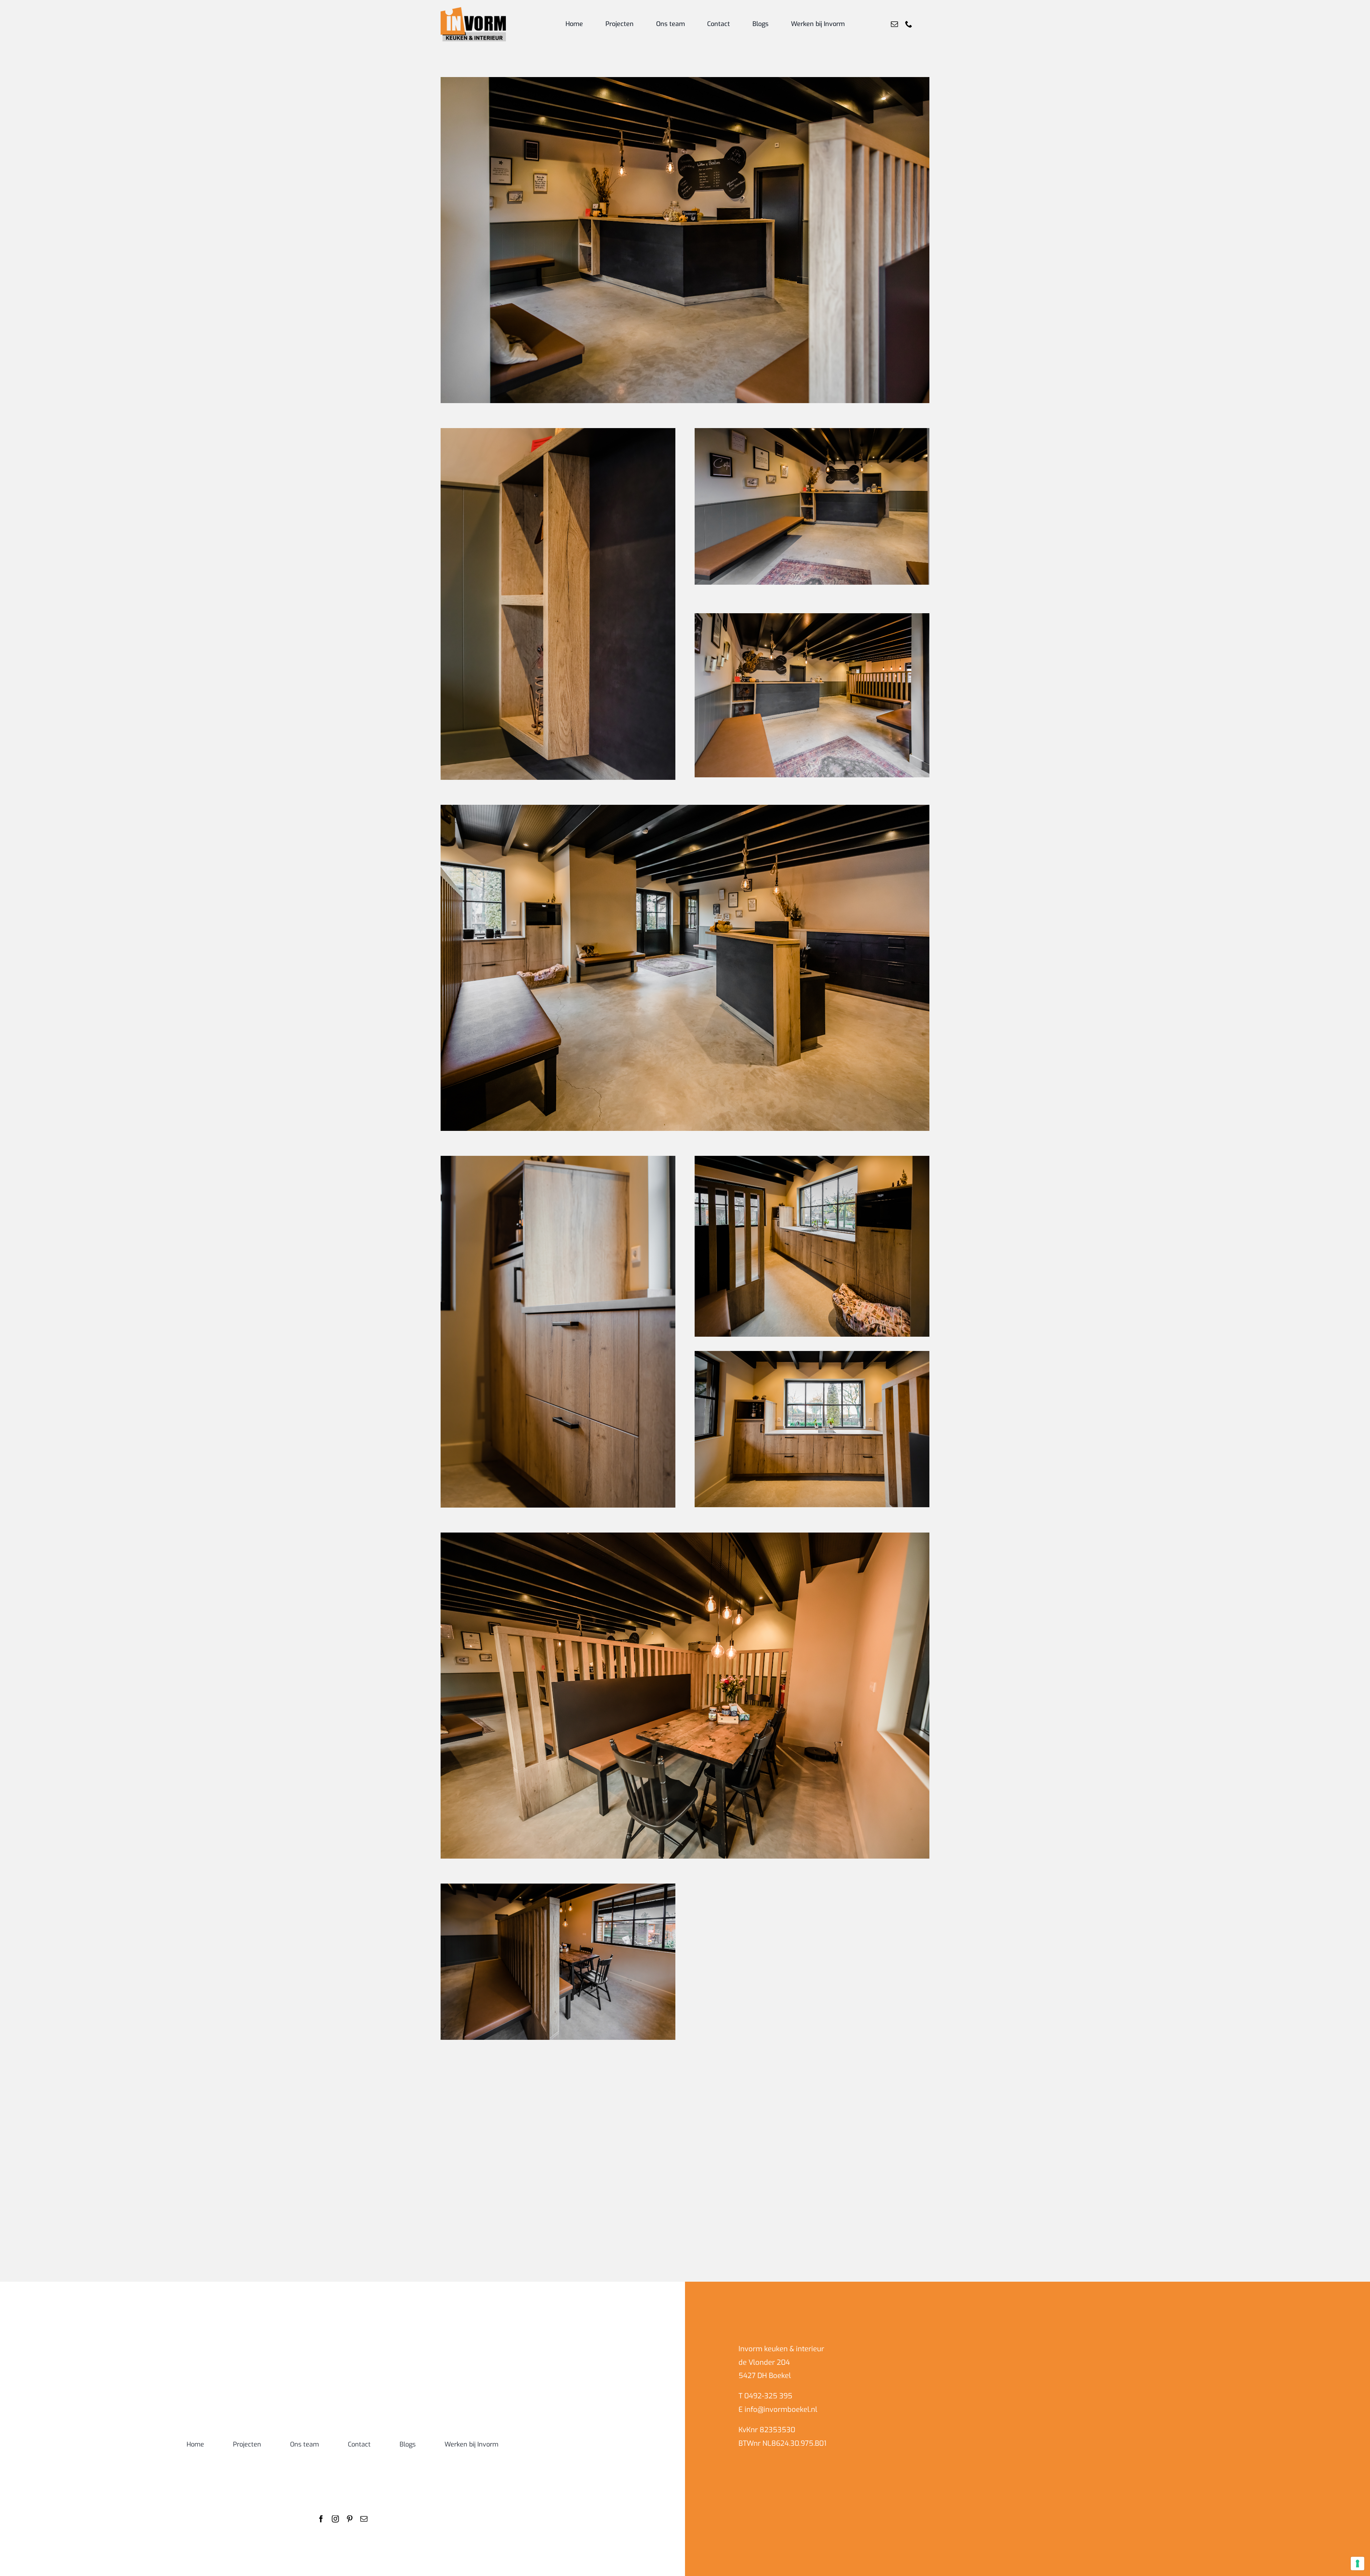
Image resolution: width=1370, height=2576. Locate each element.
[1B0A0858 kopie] (558, 2073)
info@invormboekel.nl (781, 2410)
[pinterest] (350, 2519)
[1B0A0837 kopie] (685, 808)
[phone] (909, 24)
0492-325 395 (768, 2396)
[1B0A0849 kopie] (558, 1159)
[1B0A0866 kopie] (685, 80)
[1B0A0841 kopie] (812, 616)
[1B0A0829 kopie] (812, 1354)
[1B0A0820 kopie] (812, 431)
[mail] (894, 24)
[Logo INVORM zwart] (342, 2342)
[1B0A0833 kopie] (812, 1159)
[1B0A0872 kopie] (558, 1887)
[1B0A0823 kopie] (685, 1536)
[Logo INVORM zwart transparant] (473, 10)
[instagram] (335, 2519)
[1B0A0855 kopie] (558, 431)
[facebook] (321, 2519)
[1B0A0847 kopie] (812, 1887)
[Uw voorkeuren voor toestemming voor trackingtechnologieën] (1358, 2564)
